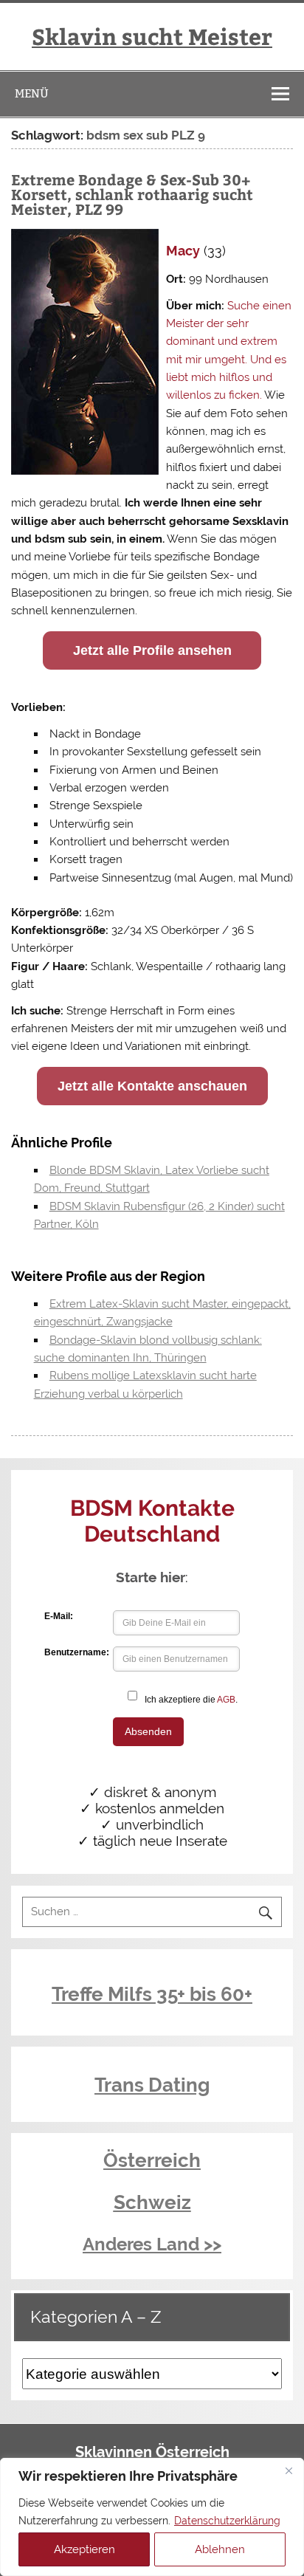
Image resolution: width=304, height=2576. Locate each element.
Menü (32, 93)
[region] (152, 2517)
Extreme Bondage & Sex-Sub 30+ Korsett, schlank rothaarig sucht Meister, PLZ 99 (132, 194)
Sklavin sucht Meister (152, 36)
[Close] (289, 2470)
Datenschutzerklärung (227, 2521)
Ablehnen (220, 2549)
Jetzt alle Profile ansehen (152, 650)
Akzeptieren (84, 2549)
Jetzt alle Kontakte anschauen (152, 1086)
